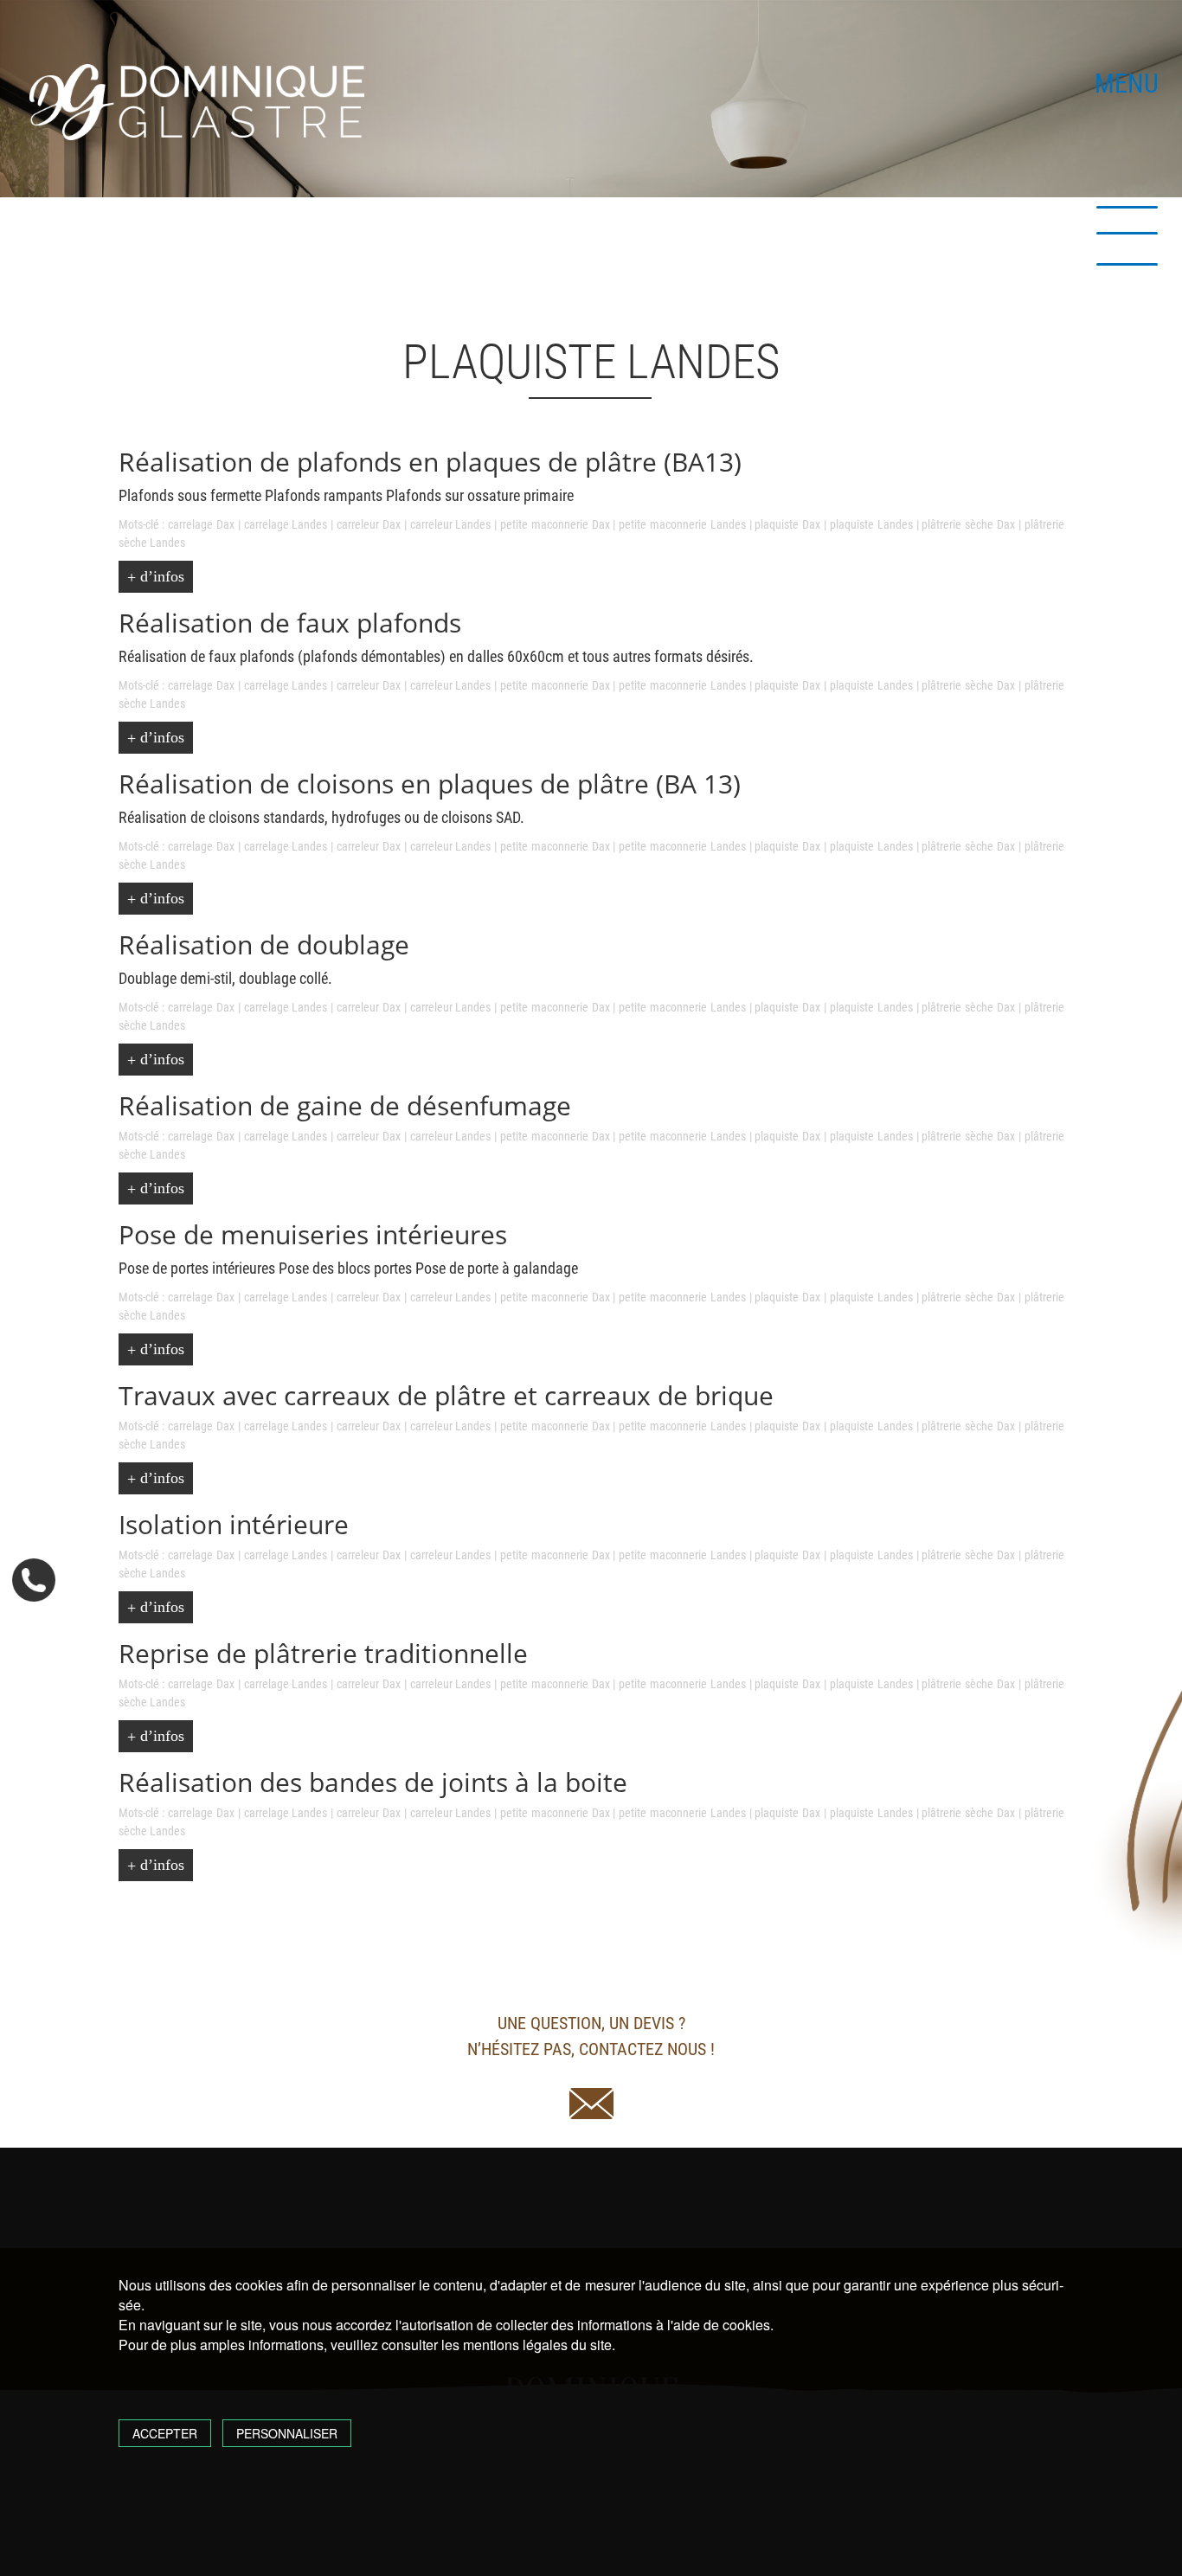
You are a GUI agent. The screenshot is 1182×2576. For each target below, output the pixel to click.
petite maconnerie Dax (555, 524)
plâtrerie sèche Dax (968, 524)
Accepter (165, 2433)
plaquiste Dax (787, 524)
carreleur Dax (369, 524)
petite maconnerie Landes (682, 524)
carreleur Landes (451, 524)
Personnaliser (287, 2433)
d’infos (160, 576)
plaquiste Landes (871, 524)
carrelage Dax (201, 524)
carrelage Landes (286, 524)
